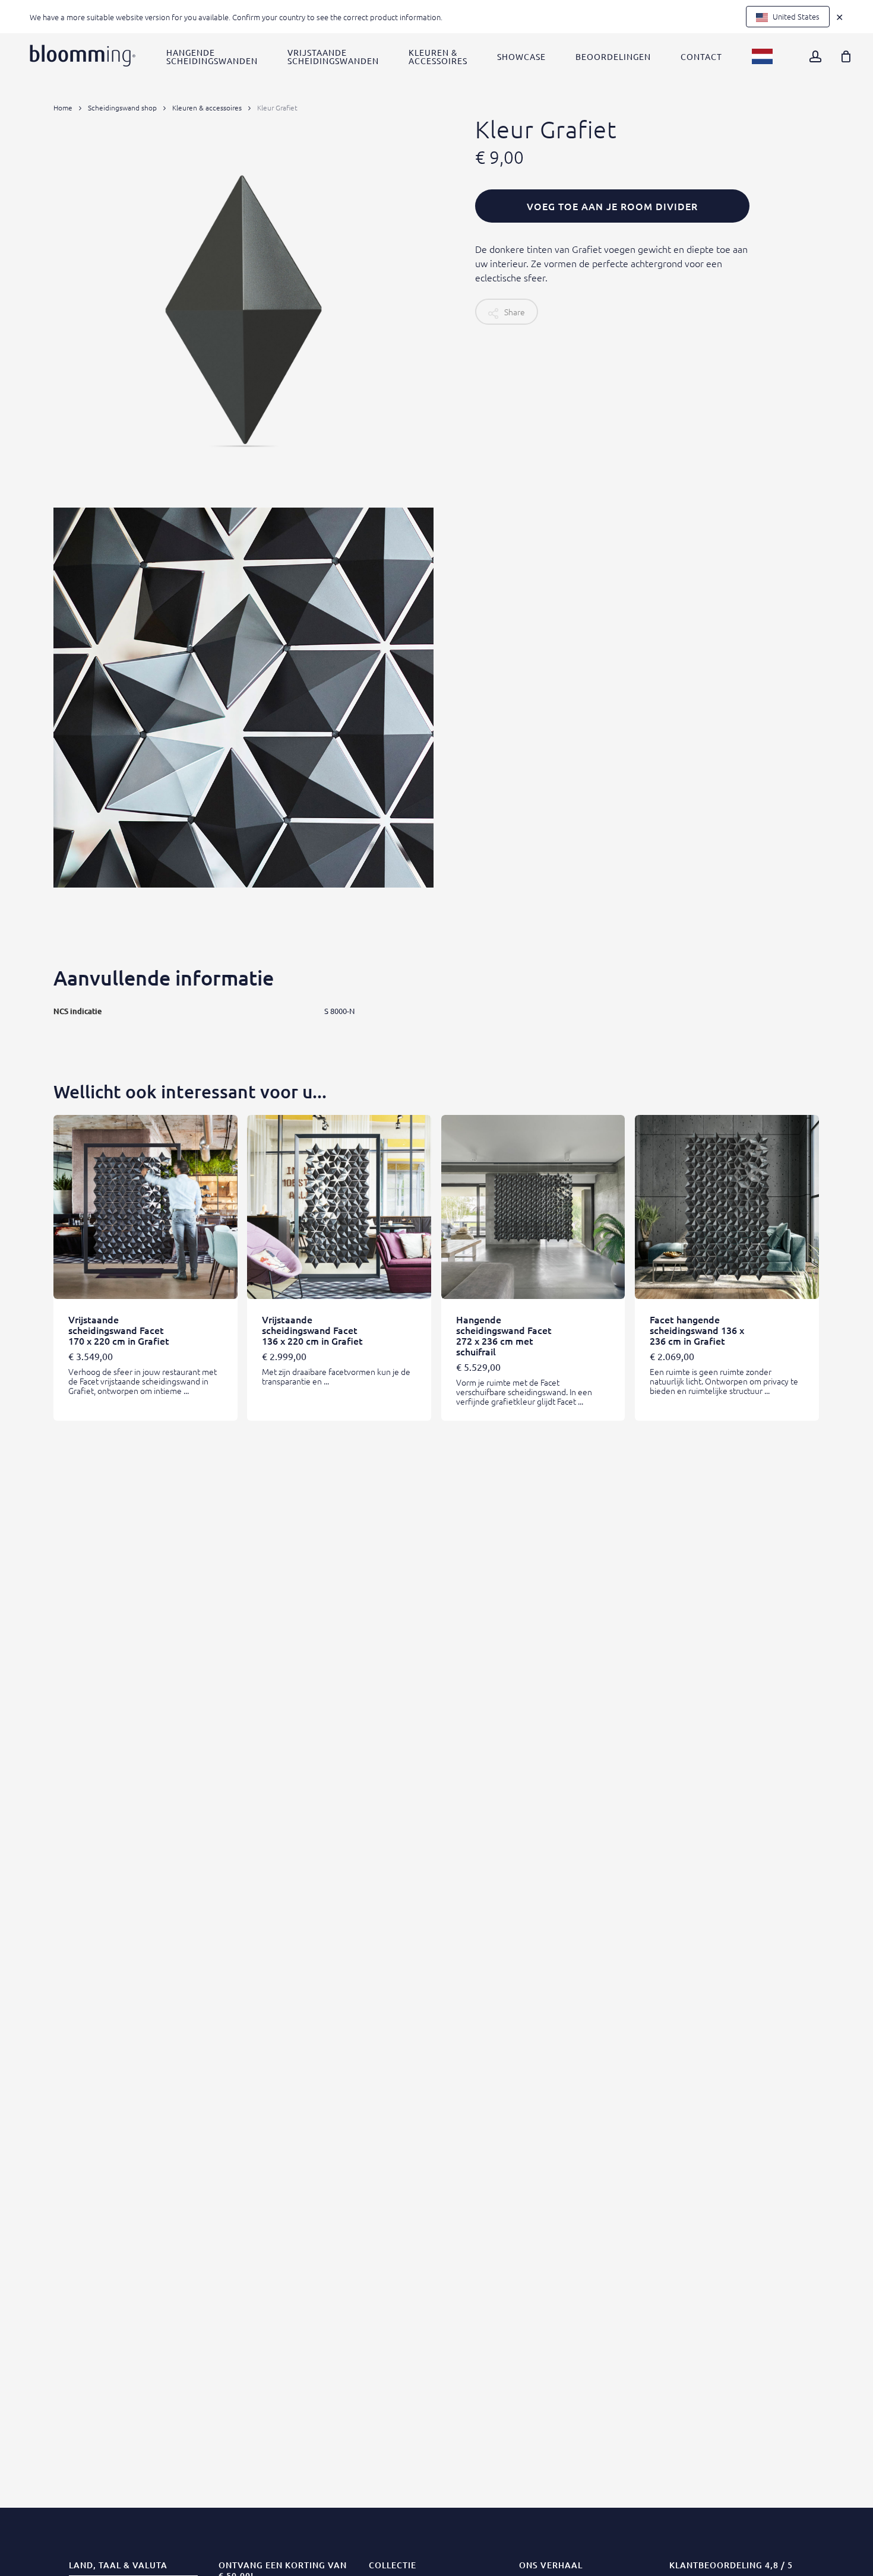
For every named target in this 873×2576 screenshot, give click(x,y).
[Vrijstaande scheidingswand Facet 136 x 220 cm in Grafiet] (339, 1207)
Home (63, 107)
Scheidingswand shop (122, 107)
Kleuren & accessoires (207, 107)
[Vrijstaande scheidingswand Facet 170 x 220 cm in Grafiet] (145, 1207)
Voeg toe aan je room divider (612, 206)
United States (795, 16)
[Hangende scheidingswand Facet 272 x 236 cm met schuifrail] (533, 1207)
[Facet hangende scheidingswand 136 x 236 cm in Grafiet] (727, 1207)
